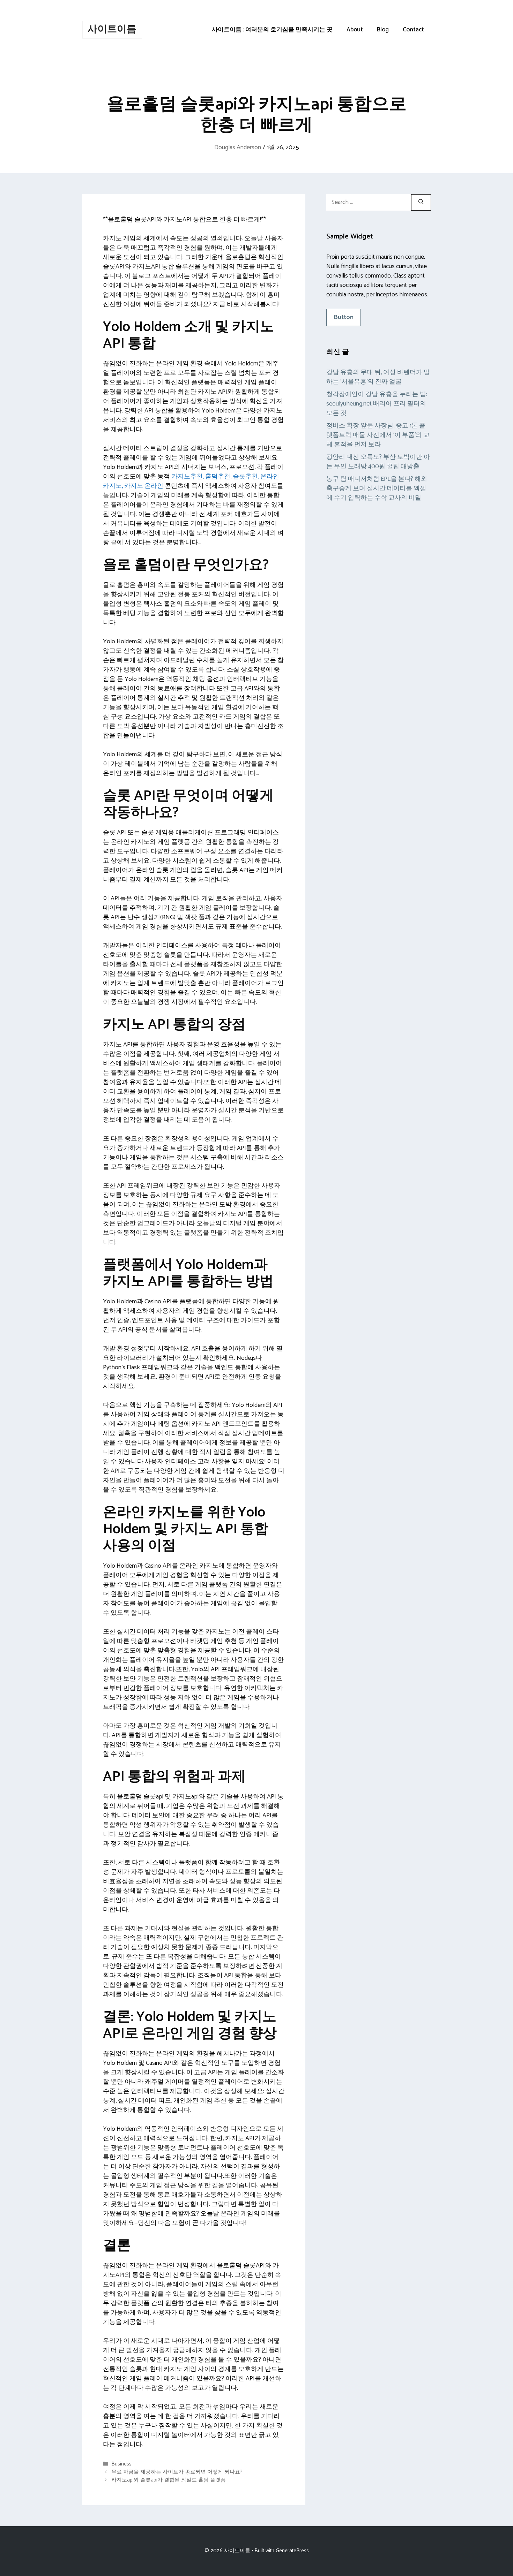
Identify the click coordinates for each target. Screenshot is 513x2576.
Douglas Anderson (238, 147)
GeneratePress (292, 2551)
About (355, 30)
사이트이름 (112, 29)
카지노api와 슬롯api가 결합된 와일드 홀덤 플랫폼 (169, 2480)
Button (344, 317)
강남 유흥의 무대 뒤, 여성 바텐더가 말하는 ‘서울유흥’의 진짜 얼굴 (378, 377)
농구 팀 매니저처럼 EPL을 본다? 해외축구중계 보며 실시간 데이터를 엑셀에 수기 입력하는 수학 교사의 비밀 (377, 488)
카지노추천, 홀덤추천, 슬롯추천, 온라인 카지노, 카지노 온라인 (191, 481)
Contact (413, 30)
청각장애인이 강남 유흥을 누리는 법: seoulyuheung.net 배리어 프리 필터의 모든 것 (377, 404)
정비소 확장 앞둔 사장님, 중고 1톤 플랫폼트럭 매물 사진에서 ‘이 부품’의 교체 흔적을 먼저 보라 (378, 435)
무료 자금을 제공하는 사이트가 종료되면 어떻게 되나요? (177, 2472)
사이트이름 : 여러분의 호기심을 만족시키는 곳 (272, 30)
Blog (383, 30)
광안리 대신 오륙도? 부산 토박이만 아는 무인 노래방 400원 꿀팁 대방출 (378, 462)
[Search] (421, 202)
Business (121, 2464)
